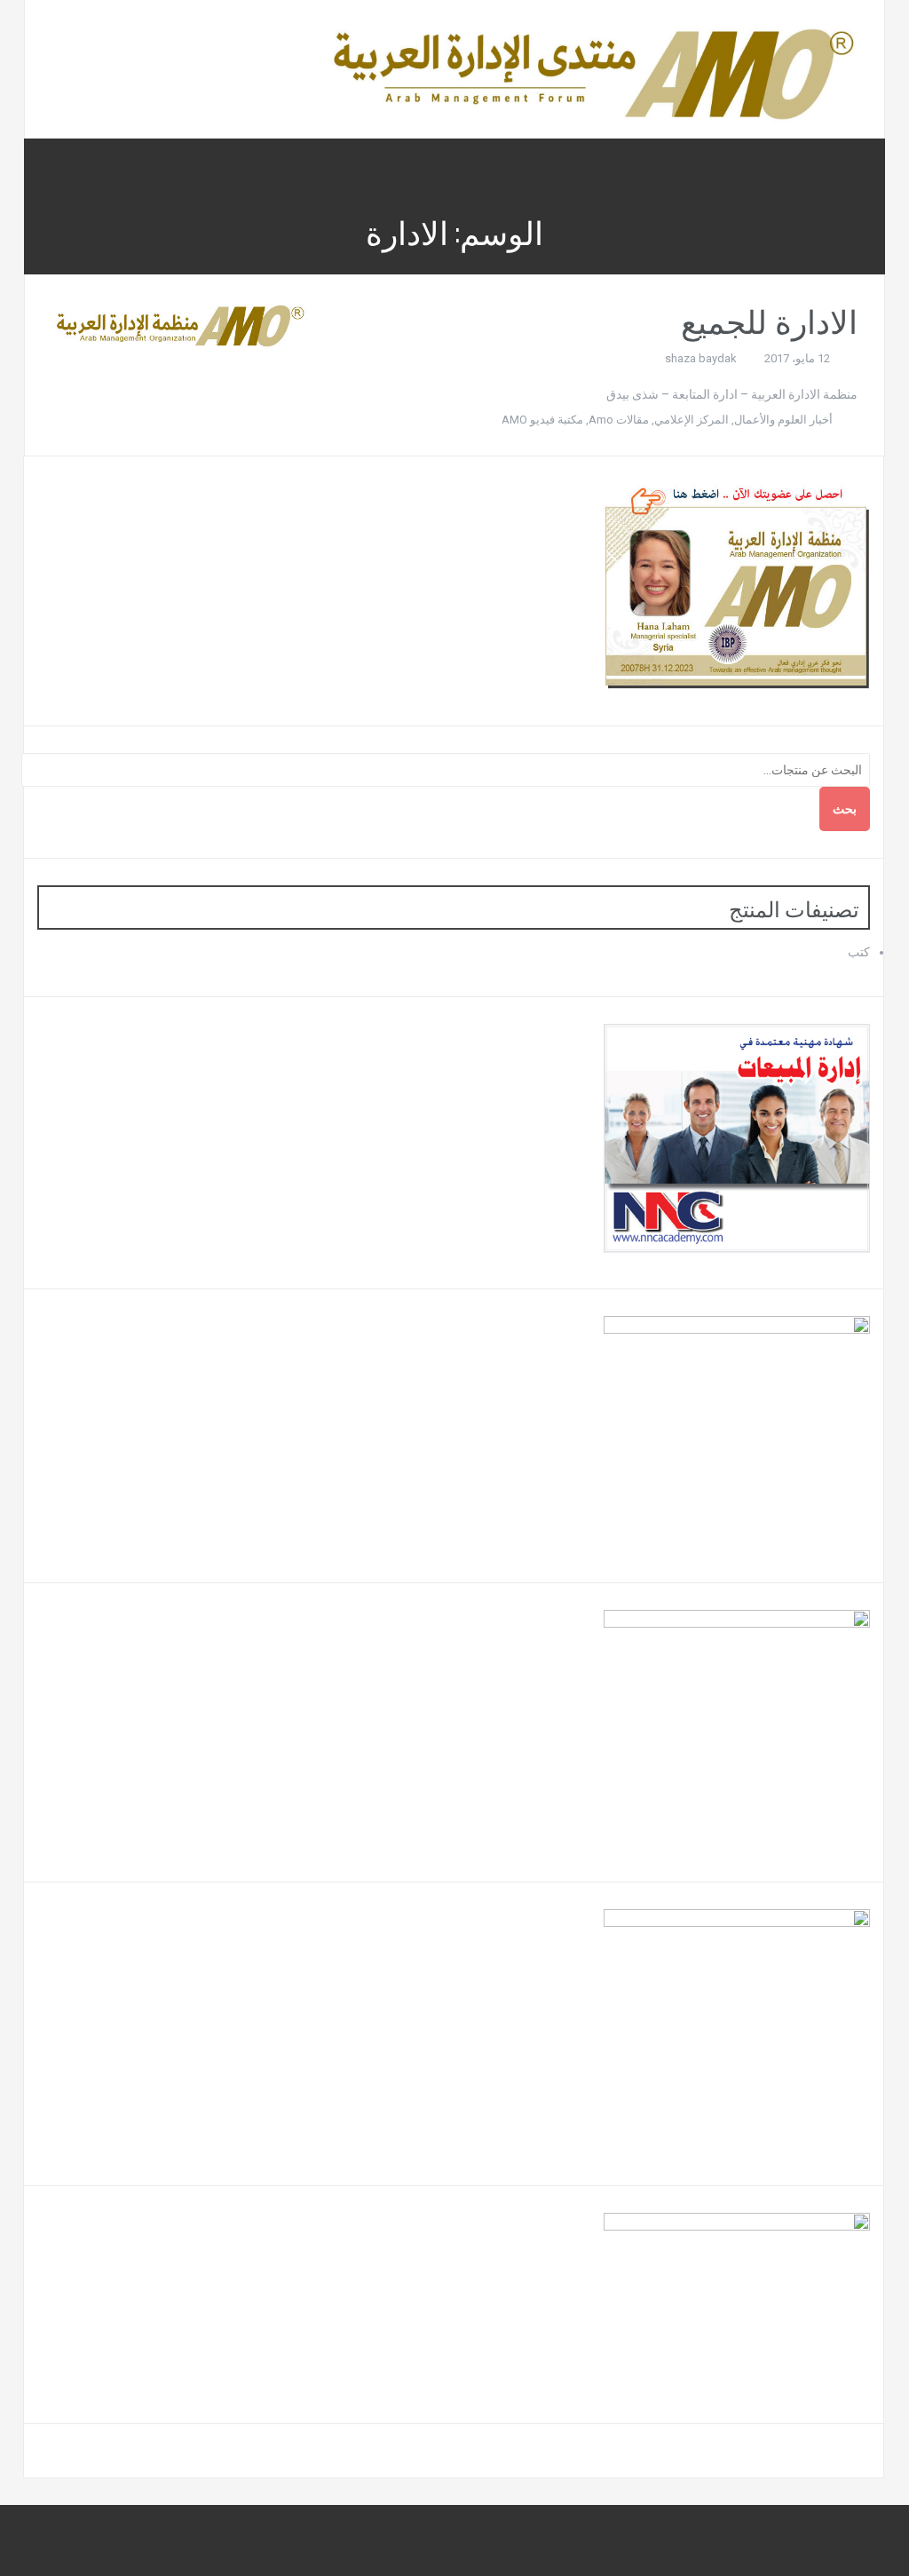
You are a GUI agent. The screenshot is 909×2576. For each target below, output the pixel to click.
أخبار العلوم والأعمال (783, 420)
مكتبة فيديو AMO (542, 420)
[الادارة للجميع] (179, 325)
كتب (859, 952)
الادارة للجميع (769, 319)
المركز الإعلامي (692, 420)
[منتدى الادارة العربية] (591, 68)
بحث (845, 809)
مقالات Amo (619, 420)
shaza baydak (701, 358)
